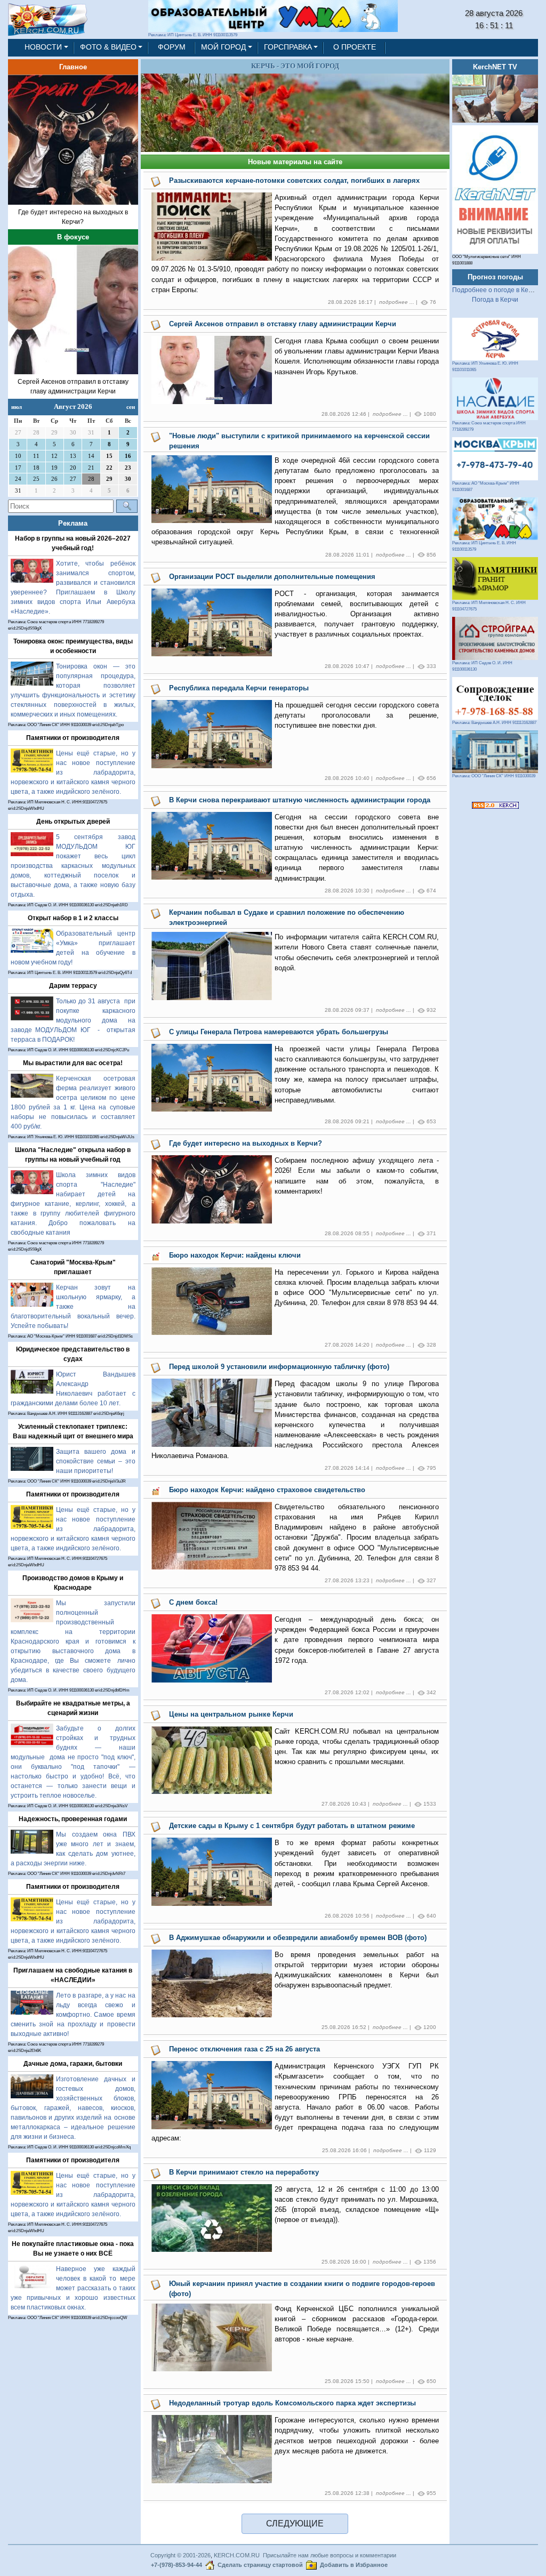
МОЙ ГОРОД (223, 47)
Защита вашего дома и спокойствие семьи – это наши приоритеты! (96, 1461)
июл (17, 407)
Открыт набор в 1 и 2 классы (73, 918)
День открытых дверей (73, 822)
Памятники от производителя (73, 738)
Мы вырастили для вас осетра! (73, 1063)
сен (131, 407)
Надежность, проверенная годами (73, 1819)
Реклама (73, 523)
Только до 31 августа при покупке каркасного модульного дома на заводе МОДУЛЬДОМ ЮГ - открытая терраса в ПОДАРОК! (73, 1020)
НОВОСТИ (43, 47)
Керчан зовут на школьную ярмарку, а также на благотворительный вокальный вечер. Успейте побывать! (73, 1307)
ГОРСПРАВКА (288, 47)
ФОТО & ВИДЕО (108, 47)
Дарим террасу (73, 986)
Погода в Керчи (495, 300)
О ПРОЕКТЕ (355, 47)
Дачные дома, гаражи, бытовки (73, 2064)
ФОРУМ (172, 47)
